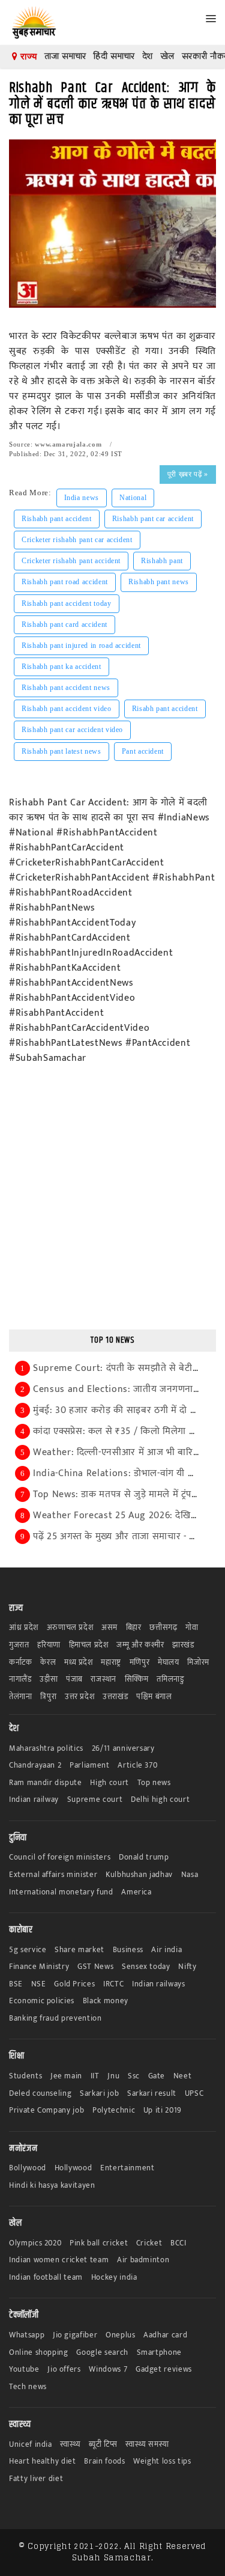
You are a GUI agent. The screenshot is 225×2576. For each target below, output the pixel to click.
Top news (154, 1783)
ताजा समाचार (65, 56)
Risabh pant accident (165, 709)
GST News (95, 1967)
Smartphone (160, 2353)
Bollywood (28, 2168)
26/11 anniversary (123, 1749)
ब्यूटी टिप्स (103, 2445)
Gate (157, 2076)
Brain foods (104, 2462)
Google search (102, 2353)
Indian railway (34, 1800)
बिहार (134, 1628)
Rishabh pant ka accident (61, 667)
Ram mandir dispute (46, 1783)
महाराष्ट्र (111, 1663)
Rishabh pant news (159, 582)
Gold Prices (74, 1984)
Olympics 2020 (35, 2243)
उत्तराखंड (115, 1697)
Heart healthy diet (43, 2462)
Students (25, 2076)
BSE (16, 1984)
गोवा (192, 1628)
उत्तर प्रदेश (80, 1697)
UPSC (194, 2094)
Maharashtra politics (46, 1749)
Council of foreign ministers (60, 1857)
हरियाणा (49, 1645)
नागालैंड (20, 1680)
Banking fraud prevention (55, 2019)
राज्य (27, 56)
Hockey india (114, 2278)
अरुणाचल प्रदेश (70, 1628)
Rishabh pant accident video (67, 709)
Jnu (113, 2076)
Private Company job (46, 2111)
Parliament (90, 1766)
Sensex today (146, 1967)
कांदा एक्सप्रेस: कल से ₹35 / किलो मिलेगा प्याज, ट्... (128, 1431)
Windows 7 (108, 2370)
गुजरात (19, 1645)
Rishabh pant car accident (153, 519)
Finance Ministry (39, 1967)
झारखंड (183, 1645)
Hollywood (73, 2168)
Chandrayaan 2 (35, 1766)
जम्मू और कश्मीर (140, 1645)
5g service (28, 1950)
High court (109, 1783)
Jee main (66, 2076)
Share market (79, 1950)
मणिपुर (140, 1663)
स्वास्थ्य (70, 2445)
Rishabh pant (162, 561)
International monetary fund (61, 1892)
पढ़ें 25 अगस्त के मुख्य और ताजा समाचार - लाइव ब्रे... (129, 1537)
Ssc (134, 2076)
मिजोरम (198, 1663)
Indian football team (46, 2278)
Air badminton (143, 2260)
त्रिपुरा (48, 1697)
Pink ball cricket (99, 2243)
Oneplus (121, 2335)
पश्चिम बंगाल (154, 1697)
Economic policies (42, 2001)
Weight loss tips (162, 2462)
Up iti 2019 (163, 2111)
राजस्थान (103, 1680)
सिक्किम (137, 1680)
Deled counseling (40, 2094)
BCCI (178, 2243)
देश (148, 56)
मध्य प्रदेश (79, 1663)
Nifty (187, 1967)
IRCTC (113, 1984)
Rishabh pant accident (57, 519)
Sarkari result (152, 2094)
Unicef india (31, 2445)
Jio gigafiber (75, 2335)
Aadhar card (165, 2335)
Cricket (149, 2243)
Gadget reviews (164, 2370)
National (133, 498)
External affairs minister (53, 1875)
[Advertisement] (112, 1205)
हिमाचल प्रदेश (89, 1645)
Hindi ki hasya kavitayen (52, 2186)
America (136, 1892)
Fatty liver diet (36, 2479)
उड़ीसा (49, 1680)
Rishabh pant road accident (65, 582)
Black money (106, 2001)
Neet (183, 2076)
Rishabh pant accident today (67, 603)
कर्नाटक (21, 1663)
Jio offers (64, 2370)
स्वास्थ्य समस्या (147, 2445)
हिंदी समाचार (114, 56)
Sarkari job (99, 2094)
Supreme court (95, 1800)
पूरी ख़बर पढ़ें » (188, 474)
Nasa (190, 1875)
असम (109, 1628)
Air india (166, 1950)
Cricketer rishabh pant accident (71, 561)
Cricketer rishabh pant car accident (77, 540)
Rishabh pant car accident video (72, 730)
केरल (48, 1663)
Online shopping (39, 2353)
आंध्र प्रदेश (24, 1628)
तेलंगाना (21, 1697)
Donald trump (144, 1857)
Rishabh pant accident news (66, 688)
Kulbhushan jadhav (139, 1875)
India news (82, 498)
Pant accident (143, 751)
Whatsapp (27, 2335)
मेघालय (169, 1663)
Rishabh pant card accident (64, 624)
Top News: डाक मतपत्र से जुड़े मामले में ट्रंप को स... (127, 1494)
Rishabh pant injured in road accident (81, 646)
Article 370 (137, 1766)
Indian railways (159, 1984)
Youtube (24, 2370)
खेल (167, 56)
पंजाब (74, 1680)
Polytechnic (114, 2111)
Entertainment (127, 2168)
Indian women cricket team (59, 2260)
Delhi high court (160, 1800)
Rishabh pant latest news (61, 751)
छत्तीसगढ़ (163, 1628)
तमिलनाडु (170, 1680)
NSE (39, 1984)
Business (128, 1950)
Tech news (28, 2387)
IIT (95, 2076)
